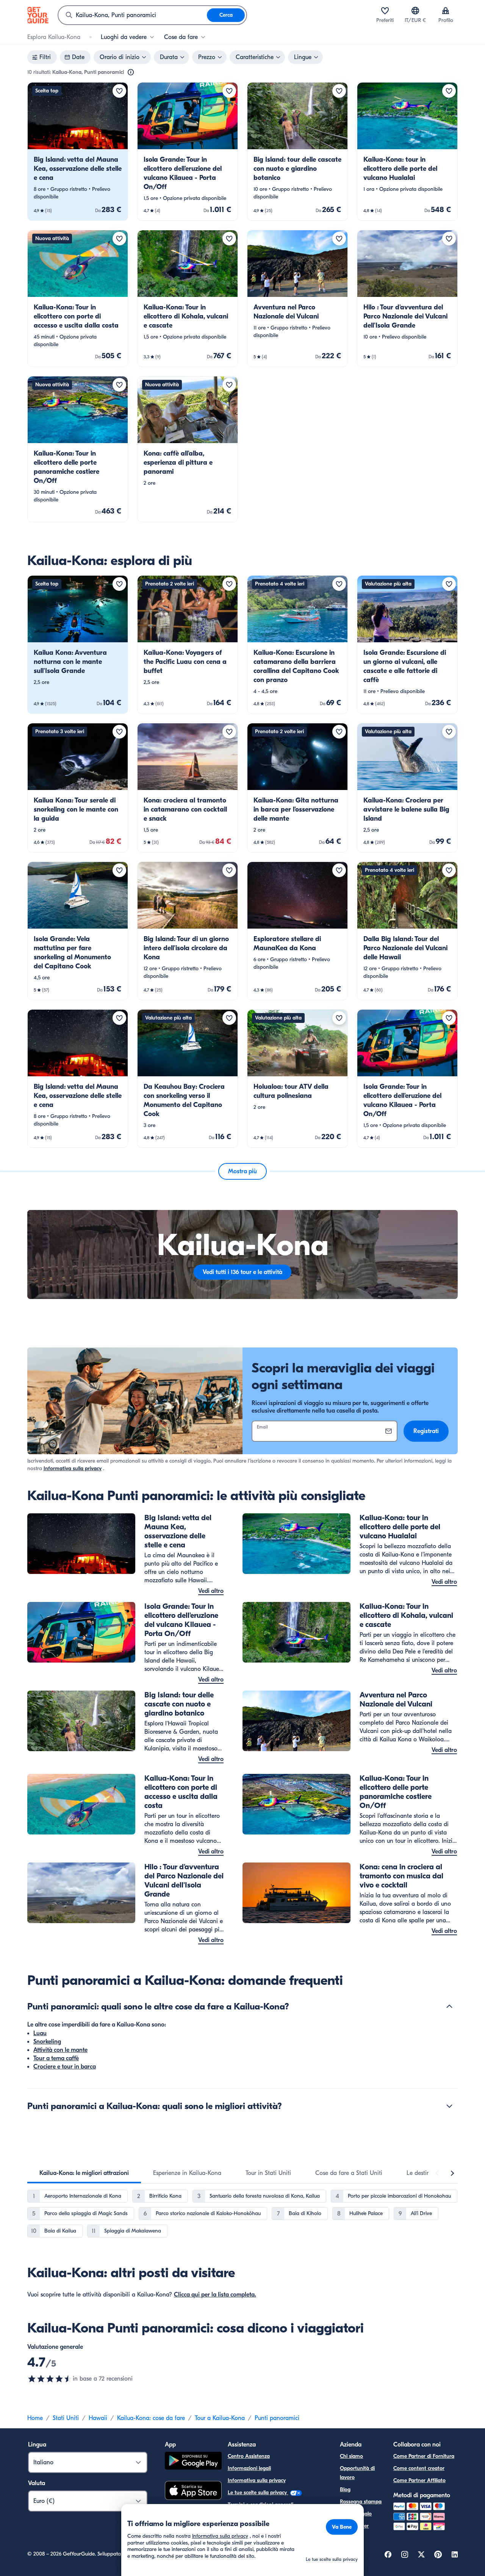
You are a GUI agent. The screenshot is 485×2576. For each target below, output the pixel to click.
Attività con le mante (60, 2050)
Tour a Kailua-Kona (220, 2418)
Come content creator (419, 2468)
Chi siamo (351, 2456)
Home (35, 2418)
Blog (345, 2489)
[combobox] (133, 15)
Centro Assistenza (249, 2456)
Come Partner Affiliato (419, 2480)
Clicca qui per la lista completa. (215, 2295)
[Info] (131, 72)
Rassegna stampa (361, 2502)
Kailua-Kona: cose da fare (151, 2418)
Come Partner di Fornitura (424, 2456)
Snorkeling (47, 2042)
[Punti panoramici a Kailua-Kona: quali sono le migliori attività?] (449, 2106)
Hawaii (98, 2418)
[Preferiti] (385, 11)
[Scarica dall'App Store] (193, 2492)
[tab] (84, 2173)
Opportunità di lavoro (357, 2473)
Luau (40, 2033)
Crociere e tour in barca (65, 2067)
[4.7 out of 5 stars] (50, 2379)
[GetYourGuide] (38, 15)
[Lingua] (415, 11)
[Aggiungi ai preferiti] (119, 91)
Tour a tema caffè (56, 2058)
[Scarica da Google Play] (193, 2462)
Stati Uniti (66, 2418)
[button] (78, 151)
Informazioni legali (249, 2468)
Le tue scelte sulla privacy (258, 2492)
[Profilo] (446, 11)
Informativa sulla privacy (73, 1468)
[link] (78, 151)
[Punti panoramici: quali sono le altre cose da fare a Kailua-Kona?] (449, 2006)
